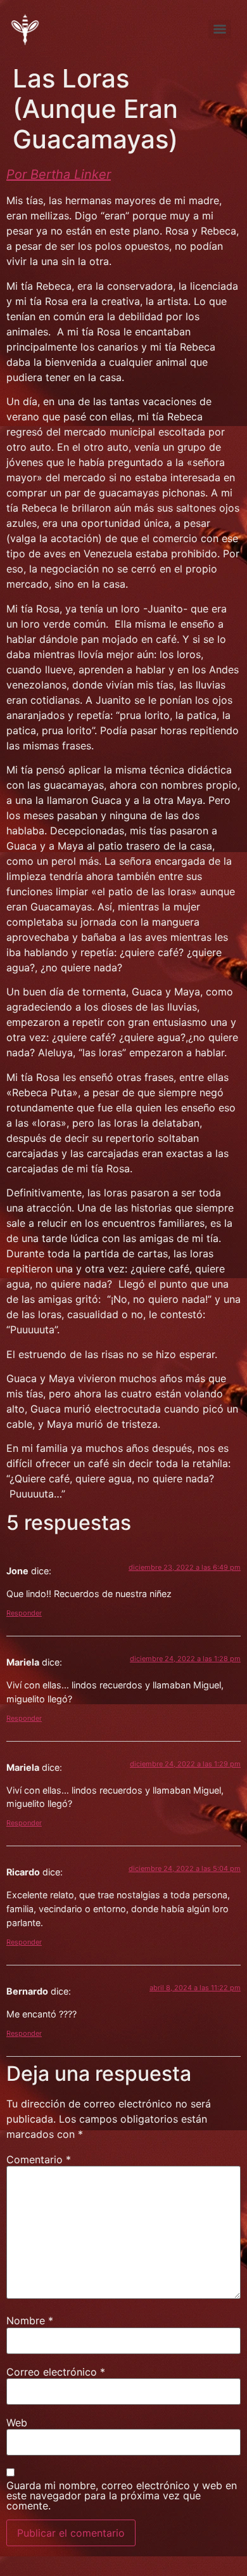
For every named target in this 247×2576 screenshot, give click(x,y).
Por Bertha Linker (59, 174)
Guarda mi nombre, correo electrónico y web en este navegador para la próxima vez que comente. (122, 2495)
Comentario (39, 2159)
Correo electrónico (56, 2372)
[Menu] (220, 29)
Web (17, 2423)
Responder (24, 1613)
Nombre (30, 2320)
